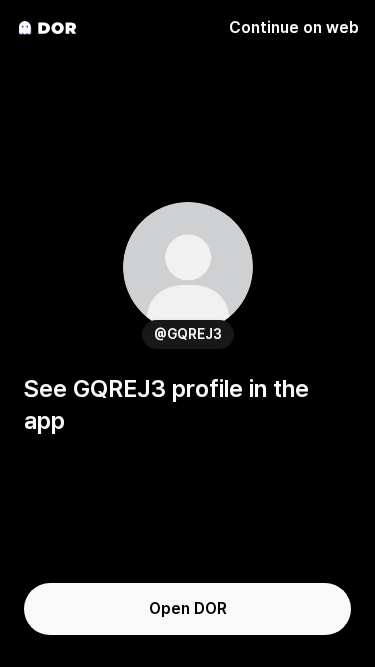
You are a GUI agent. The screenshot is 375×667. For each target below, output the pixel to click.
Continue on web (294, 27)
